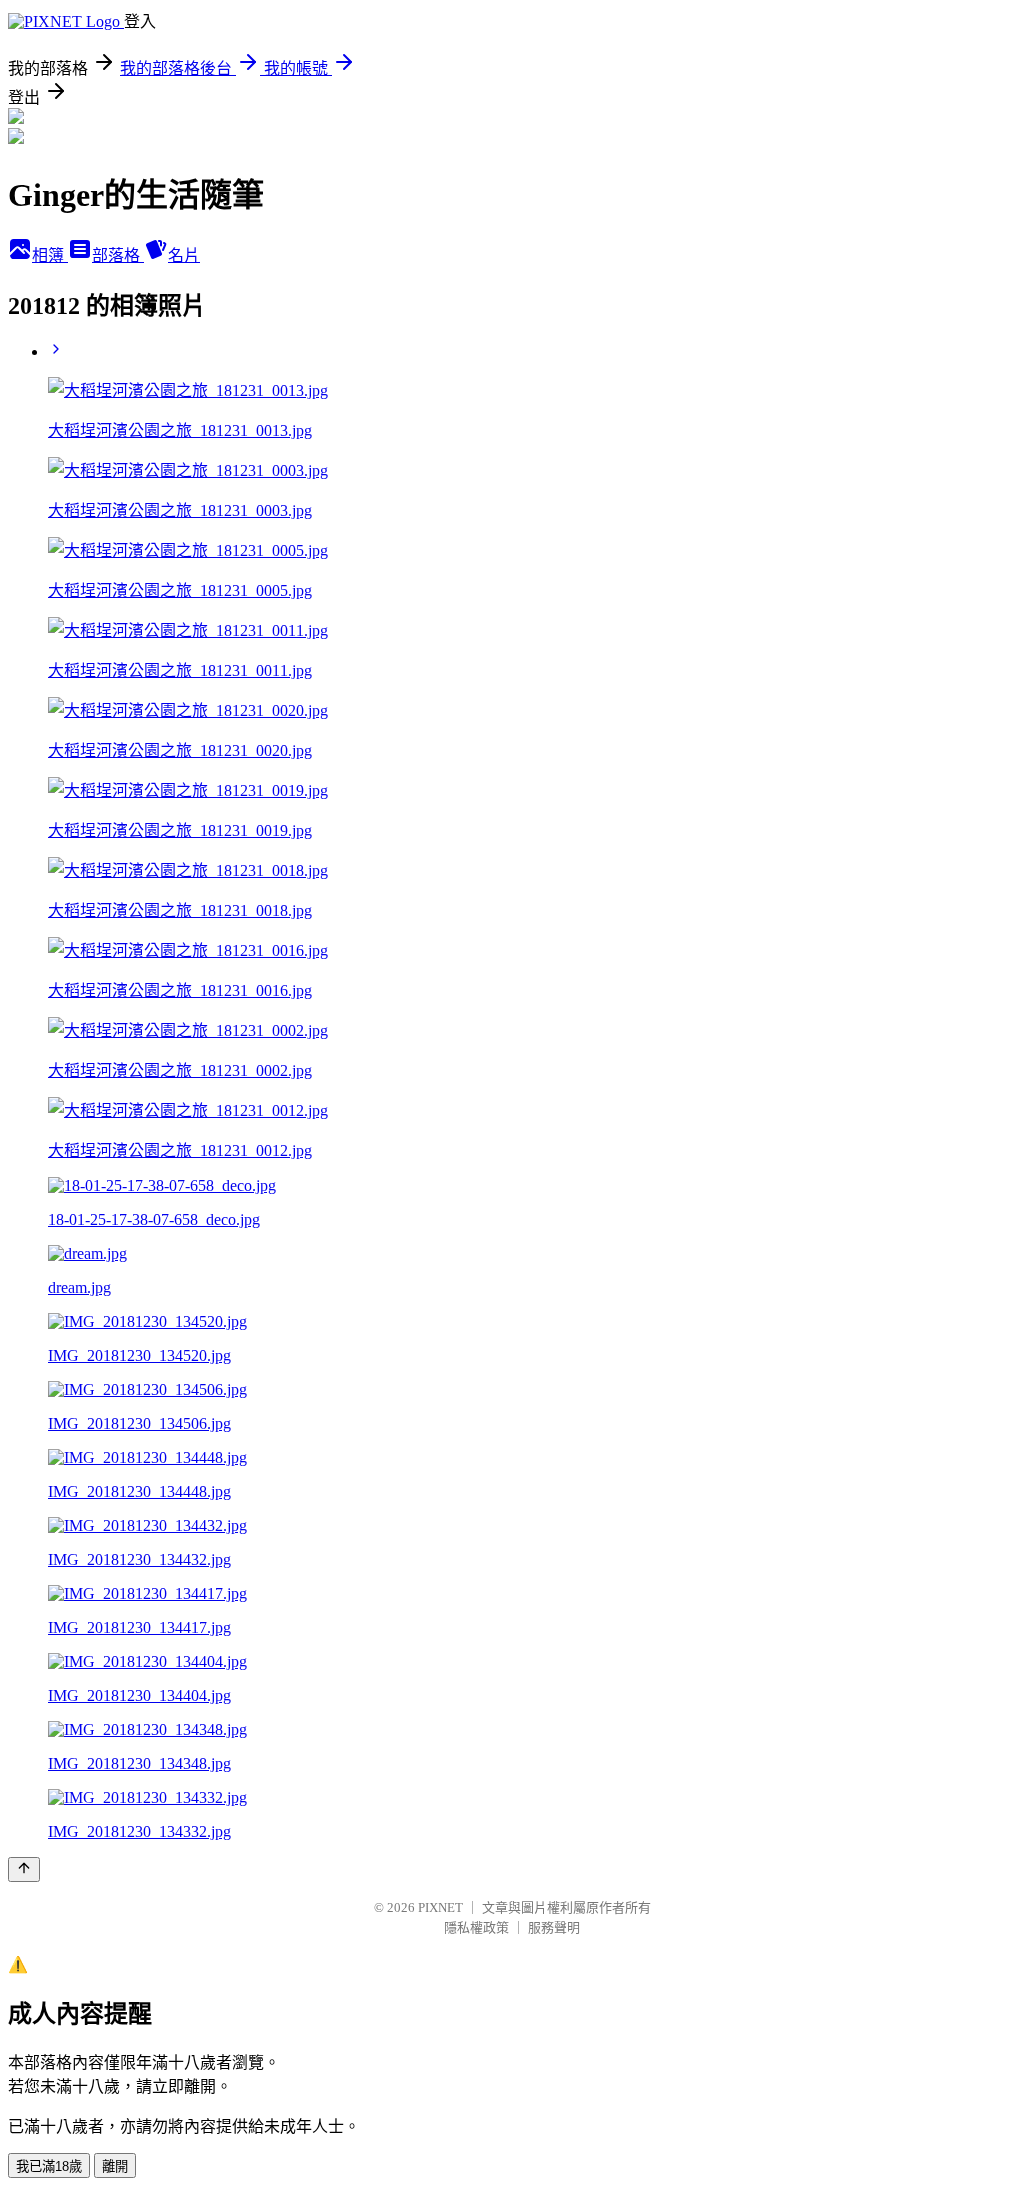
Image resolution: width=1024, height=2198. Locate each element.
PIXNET (440, 1907)
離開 (115, 2166)
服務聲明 (554, 1927)
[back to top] (24, 1869)
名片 (184, 255)
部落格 (118, 255)
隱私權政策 (476, 1927)
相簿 (50, 255)
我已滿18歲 (49, 2166)
